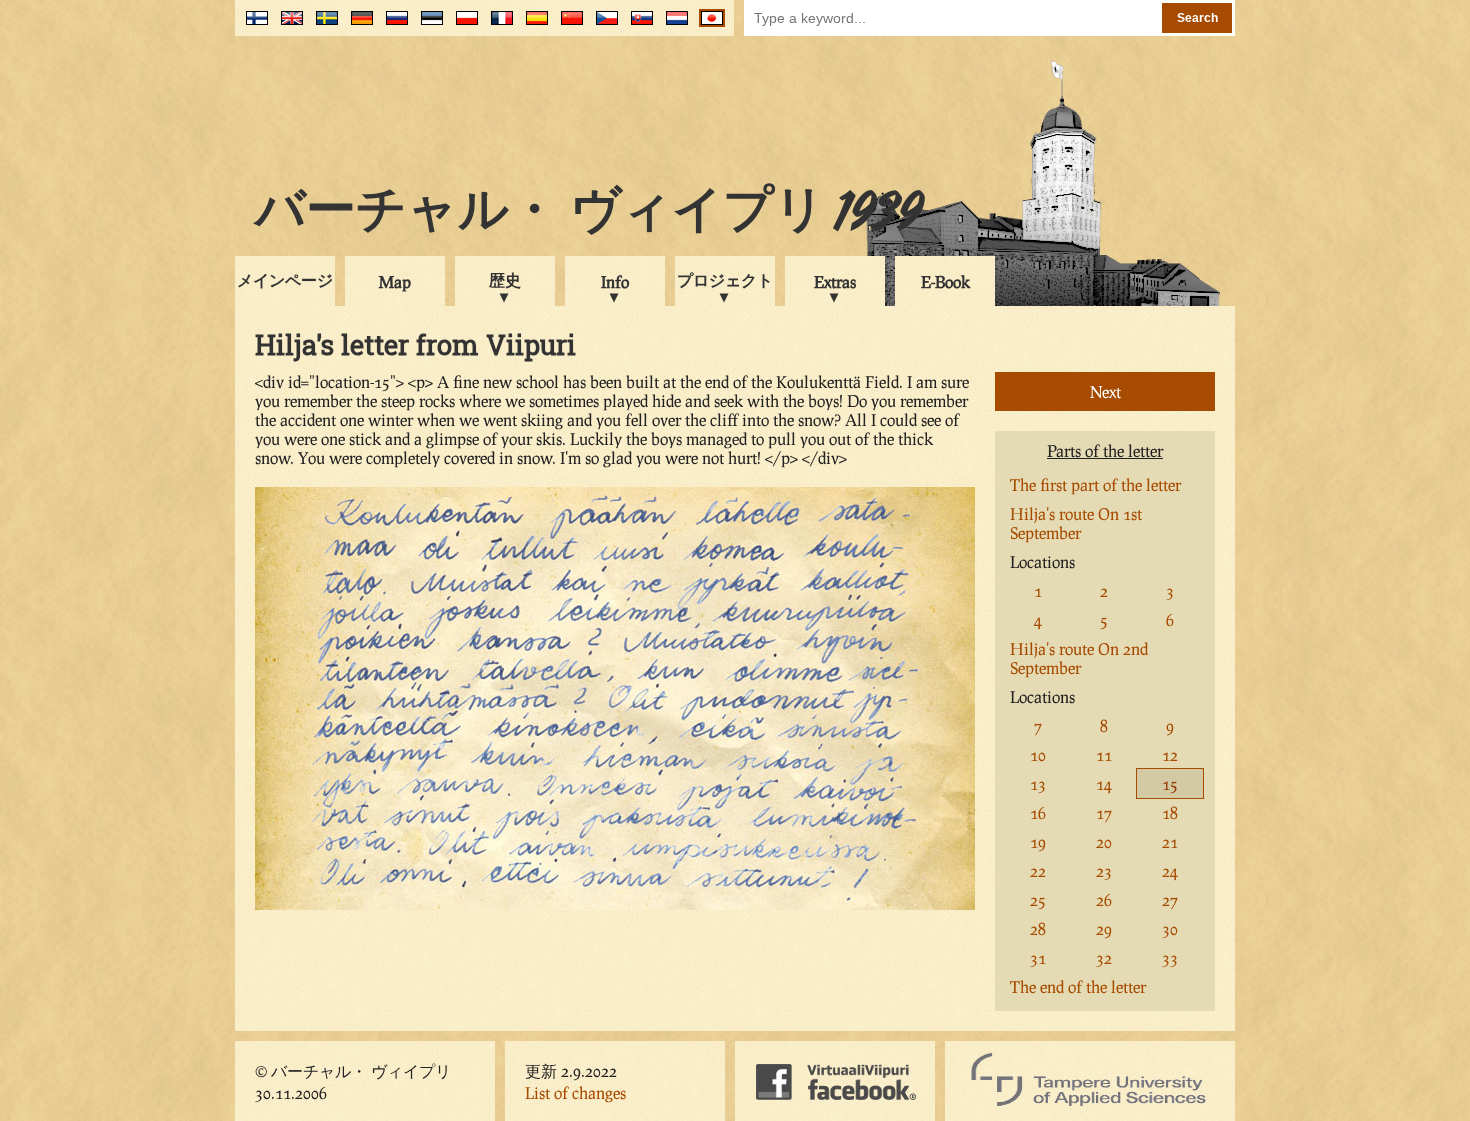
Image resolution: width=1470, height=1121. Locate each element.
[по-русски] (392, 25)
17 (1104, 812)
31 (1038, 957)
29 (1104, 928)
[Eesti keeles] (427, 25)
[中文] (567, 25)
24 (1170, 870)
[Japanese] (707, 25)
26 (1104, 899)
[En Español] (532, 25)
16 (1038, 812)
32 (1104, 957)
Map (395, 281)
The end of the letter (1078, 986)
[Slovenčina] (637, 25)
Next (1105, 391)
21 (1170, 841)
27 (1170, 899)
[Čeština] (602, 25)
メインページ (285, 279)
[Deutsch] (357, 25)
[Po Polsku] (462, 25)
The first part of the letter (1095, 484)
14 (1104, 783)
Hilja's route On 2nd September (1079, 658)
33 (1170, 957)
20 (1104, 841)
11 (1104, 754)
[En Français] (497, 25)
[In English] (287, 25)
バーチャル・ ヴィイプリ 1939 (589, 214)
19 (1038, 841)
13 (1038, 783)
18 (1170, 812)
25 (1038, 899)
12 (1170, 754)
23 (1104, 870)
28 (1038, 928)
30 (1170, 928)
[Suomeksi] (252, 25)
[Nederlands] (672, 25)
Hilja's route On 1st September (1076, 523)
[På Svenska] (322, 25)
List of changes (575, 1092)
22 (1038, 870)
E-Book (945, 281)
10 (1038, 754)
